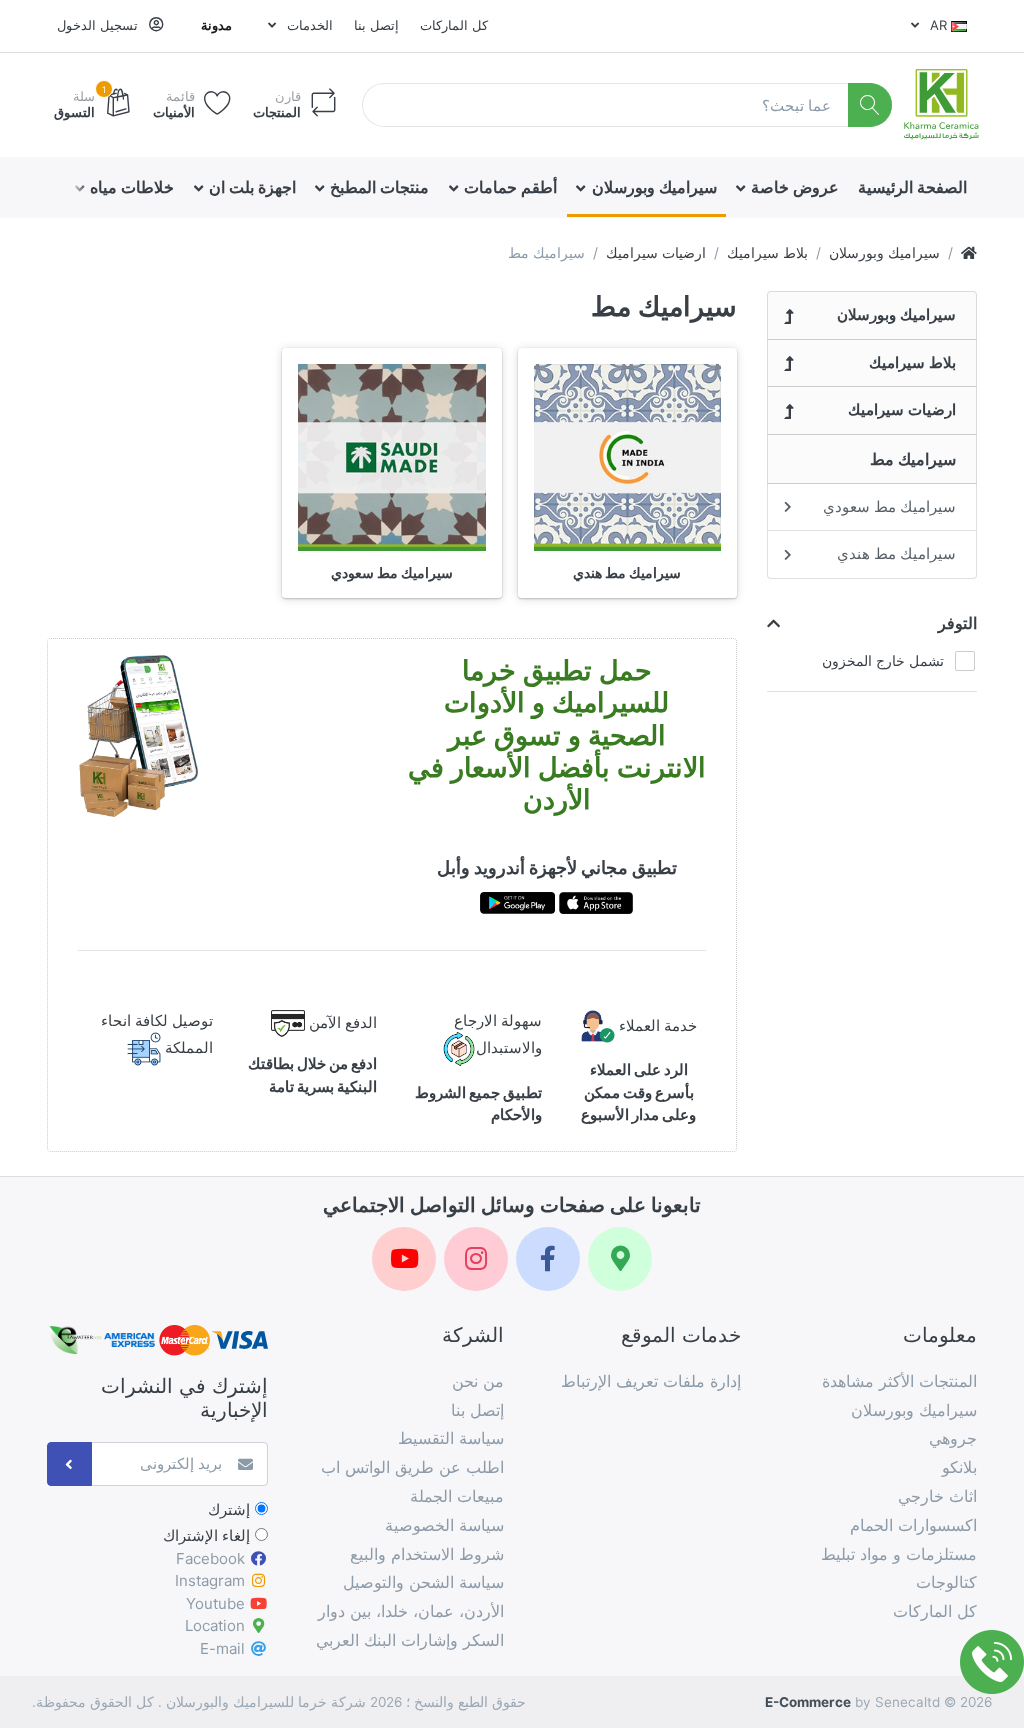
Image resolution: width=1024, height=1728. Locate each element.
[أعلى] (969, 252)
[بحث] (870, 105)
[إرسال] (69, 1464)
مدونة (216, 25)
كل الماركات (454, 25)
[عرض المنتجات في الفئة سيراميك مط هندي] (627, 457)
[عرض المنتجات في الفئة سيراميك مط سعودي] (391, 457)
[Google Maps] (620, 1259)
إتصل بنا (376, 25)
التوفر (957, 623)
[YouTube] (404, 1259)
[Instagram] (476, 1259)
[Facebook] (548, 1259)
